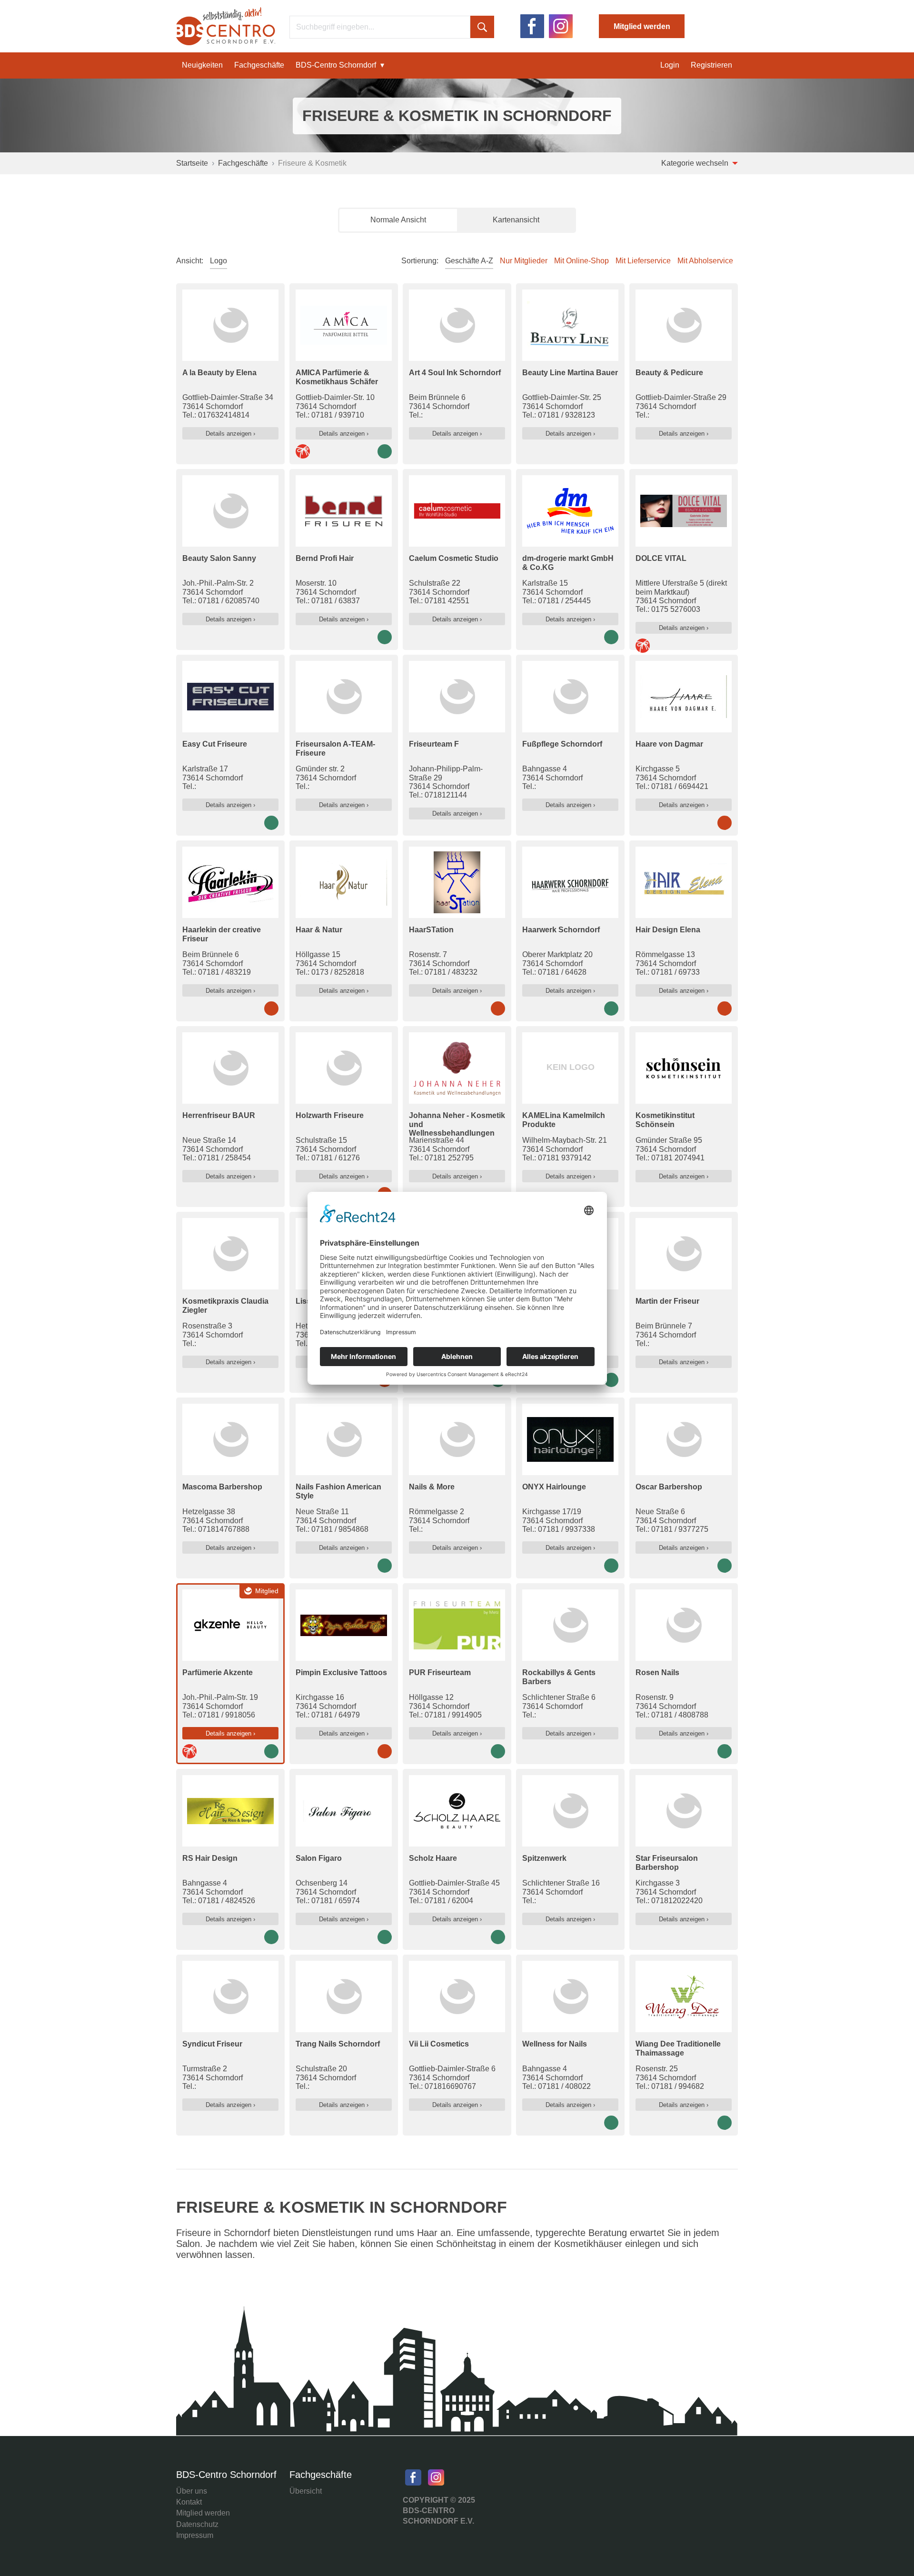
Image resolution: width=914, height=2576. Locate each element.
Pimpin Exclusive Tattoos (341, 1672)
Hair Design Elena (668, 930)
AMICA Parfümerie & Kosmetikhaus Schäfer (337, 377)
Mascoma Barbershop (222, 1487)
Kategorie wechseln (696, 163)
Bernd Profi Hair (325, 558)
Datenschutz (197, 2524)
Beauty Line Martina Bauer (570, 373)
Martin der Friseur (667, 1301)
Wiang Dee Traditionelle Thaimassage (678, 2048)
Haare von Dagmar (669, 744)
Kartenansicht (516, 220)
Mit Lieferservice (643, 261)
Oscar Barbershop (669, 1487)
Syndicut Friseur (212, 2044)
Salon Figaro (319, 1858)
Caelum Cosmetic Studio (454, 558)
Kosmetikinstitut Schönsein (665, 1120)
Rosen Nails (657, 1672)
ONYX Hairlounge (554, 1487)
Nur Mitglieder (524, 261)
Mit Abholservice (705, 261)
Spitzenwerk (544, 1858)
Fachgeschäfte (259, 65)
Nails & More (432, 1487)
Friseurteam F (434, 744)
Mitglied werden (642, 26)
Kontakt (189, 2502)
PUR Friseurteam (440, 1672)
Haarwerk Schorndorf (561, 930)
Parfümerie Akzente (218, 1672)
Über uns (192, 2491)
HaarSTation (431, 930)
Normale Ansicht (398, 220)
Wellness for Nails (555, 2044)
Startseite (192, 163)
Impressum (195, 2535)
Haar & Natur (319, 930)
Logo (219, 261)
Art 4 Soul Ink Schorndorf (455, 373)
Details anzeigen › (230, 434)
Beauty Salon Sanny (219, 558)
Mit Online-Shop (581, 261)
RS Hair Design (210, 1858)
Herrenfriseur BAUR (219, 1115)
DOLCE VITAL (661, 558)
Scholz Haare (433, 1858)
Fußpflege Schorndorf (562, 744)
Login (670, 65)
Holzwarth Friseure (330, 1115)
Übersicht (306, 2491)
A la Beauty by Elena (219, 373)
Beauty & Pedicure (669, 373)
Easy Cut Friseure (215, 744)
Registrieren (711, 65)
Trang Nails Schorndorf (338, 2044)
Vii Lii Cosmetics (439, 2044)
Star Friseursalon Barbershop (667, 1862)
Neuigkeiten (202, 65)
